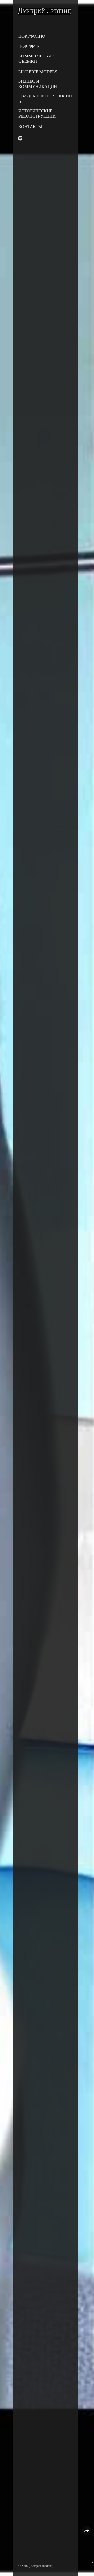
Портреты (30, 46)
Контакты (30, 127)
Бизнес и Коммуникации (38, 84)
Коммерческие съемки (36, 59)
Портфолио (32, 36)
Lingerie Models (38, 72)
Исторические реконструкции (37, 114)
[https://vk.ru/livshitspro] (20, 138)
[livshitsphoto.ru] (45, 11)
